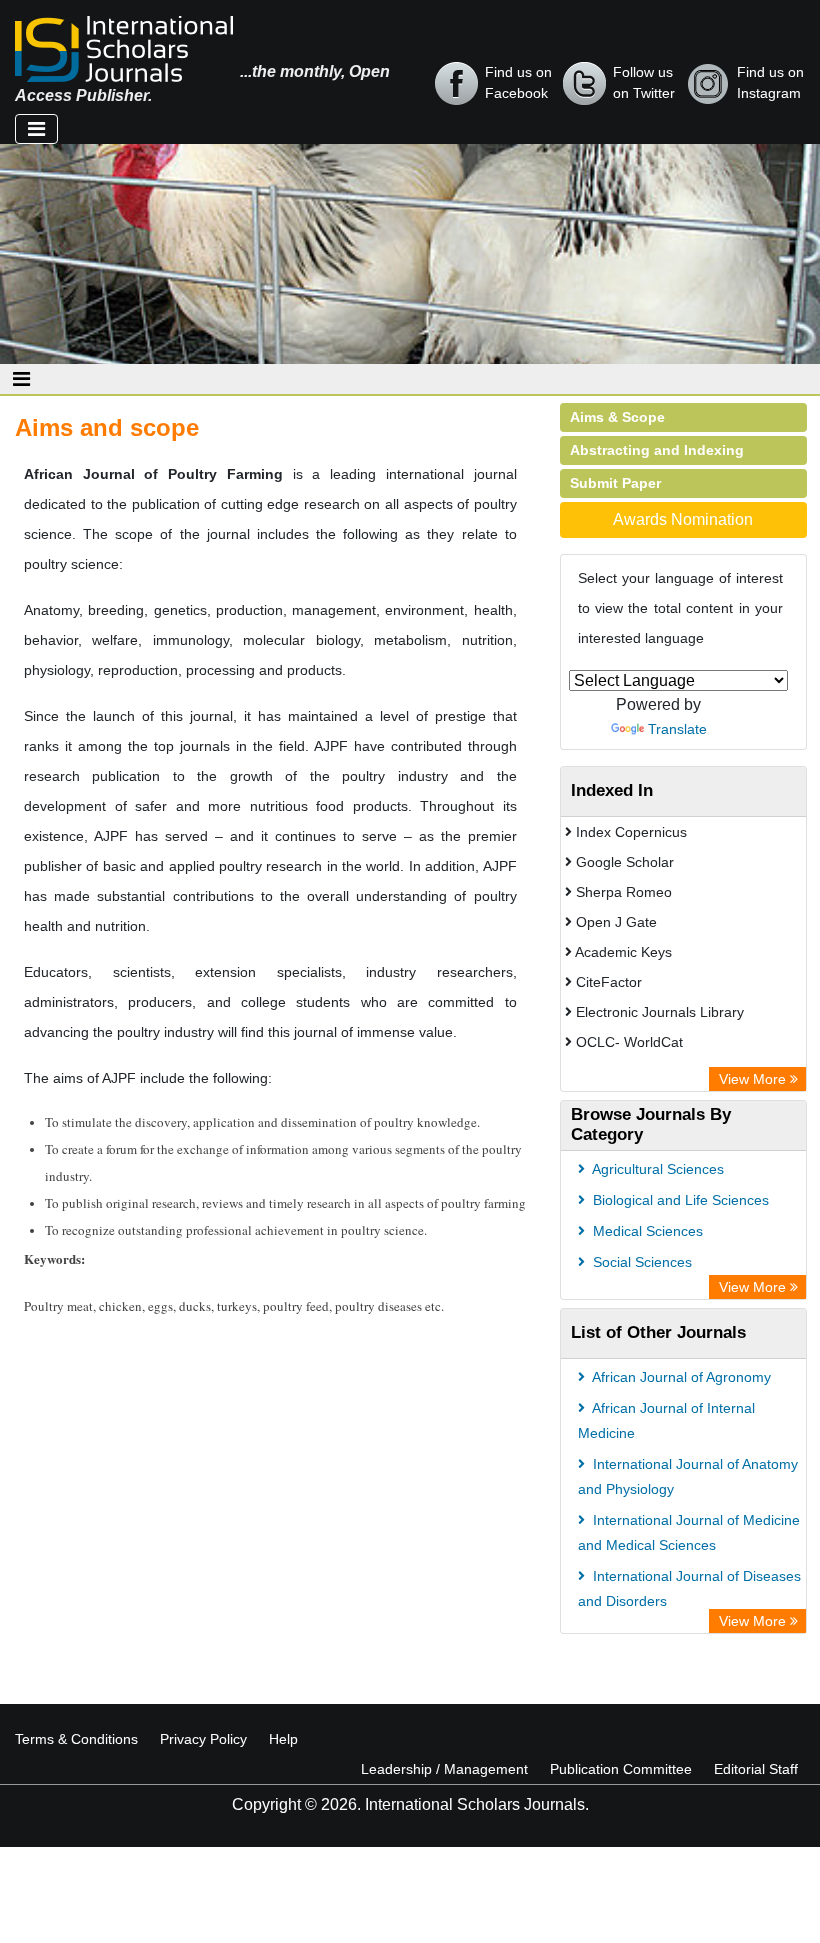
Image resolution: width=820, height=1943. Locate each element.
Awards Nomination (683, 519)
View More (754, 1079)
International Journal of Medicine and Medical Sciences (689, 1532)
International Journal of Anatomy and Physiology (688, 1476)
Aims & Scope (617, 417)
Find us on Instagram (770, 82)
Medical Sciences (646, 1231)
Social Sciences (640, 1262)
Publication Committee (621, 1769)
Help (283, 1739)
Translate (677, 729)
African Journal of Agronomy (680, 1377)
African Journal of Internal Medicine (666, 1420)
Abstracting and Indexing (657, 450)
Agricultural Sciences (656, 1169)
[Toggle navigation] (36, 129)
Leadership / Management (444, 1769)
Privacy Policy (203, 1739)
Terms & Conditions (76, 1739)
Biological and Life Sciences (679, 1200)
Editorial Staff (756, 1769)
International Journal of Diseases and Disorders (689, 1588)
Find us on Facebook (518, 82)
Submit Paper (615, 483)
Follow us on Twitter (644, 82)
